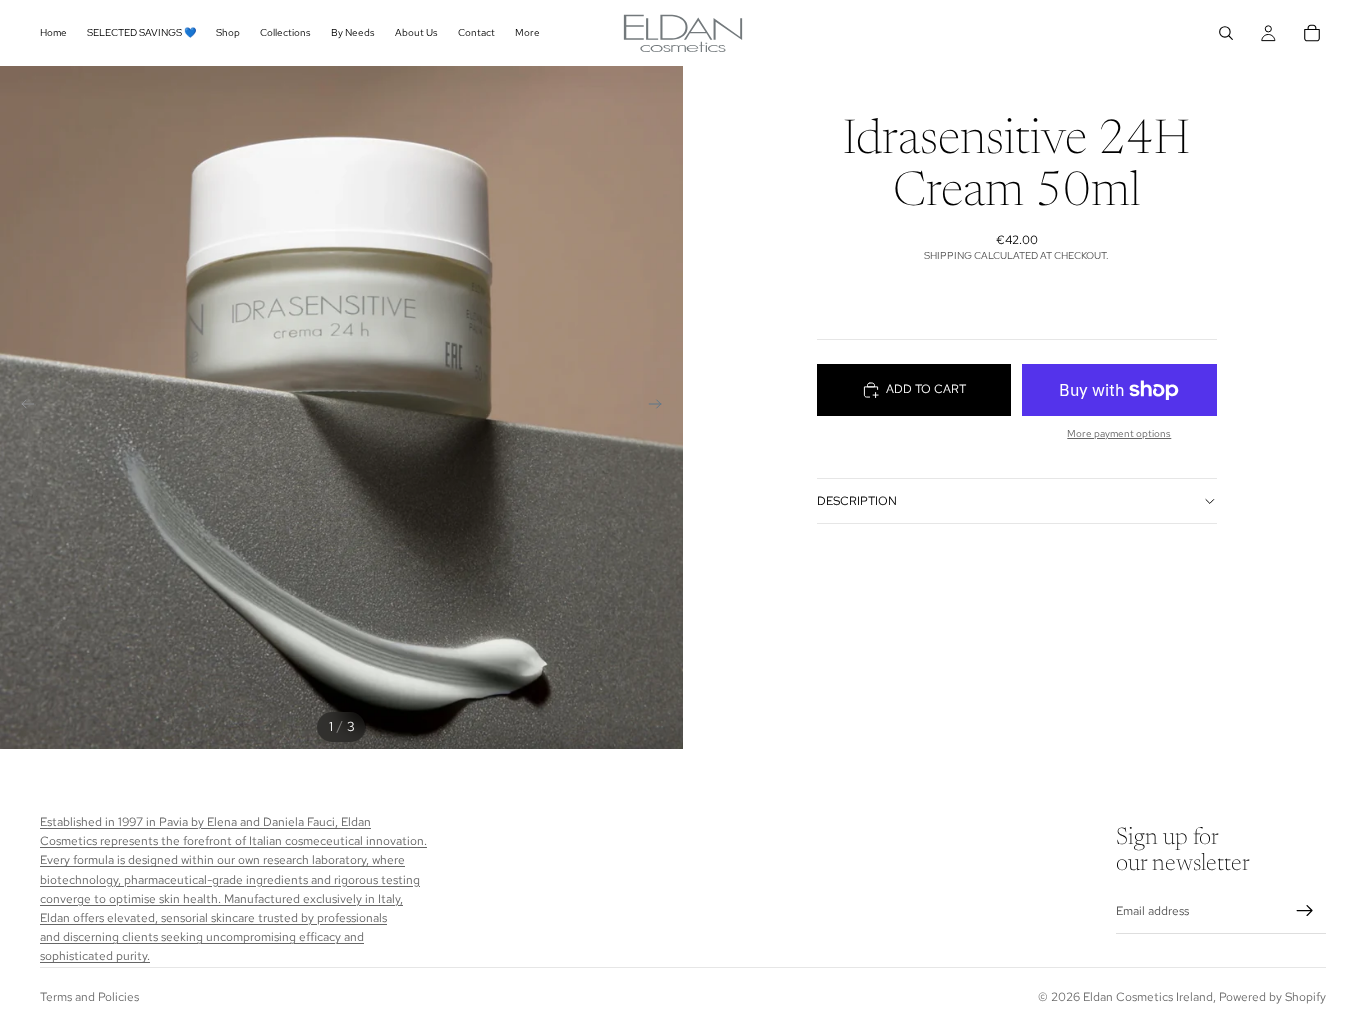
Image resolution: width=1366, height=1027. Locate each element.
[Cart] (1312, 33)
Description (857, 501)
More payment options (1119, 433)
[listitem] (527, 33)
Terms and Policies (89, 997)
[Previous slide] (22, 408)
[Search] (1226, 33)
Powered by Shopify (1272, 997)
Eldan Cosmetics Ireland (1148, 997)
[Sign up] (1305, 912)
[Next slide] (661, 408)
